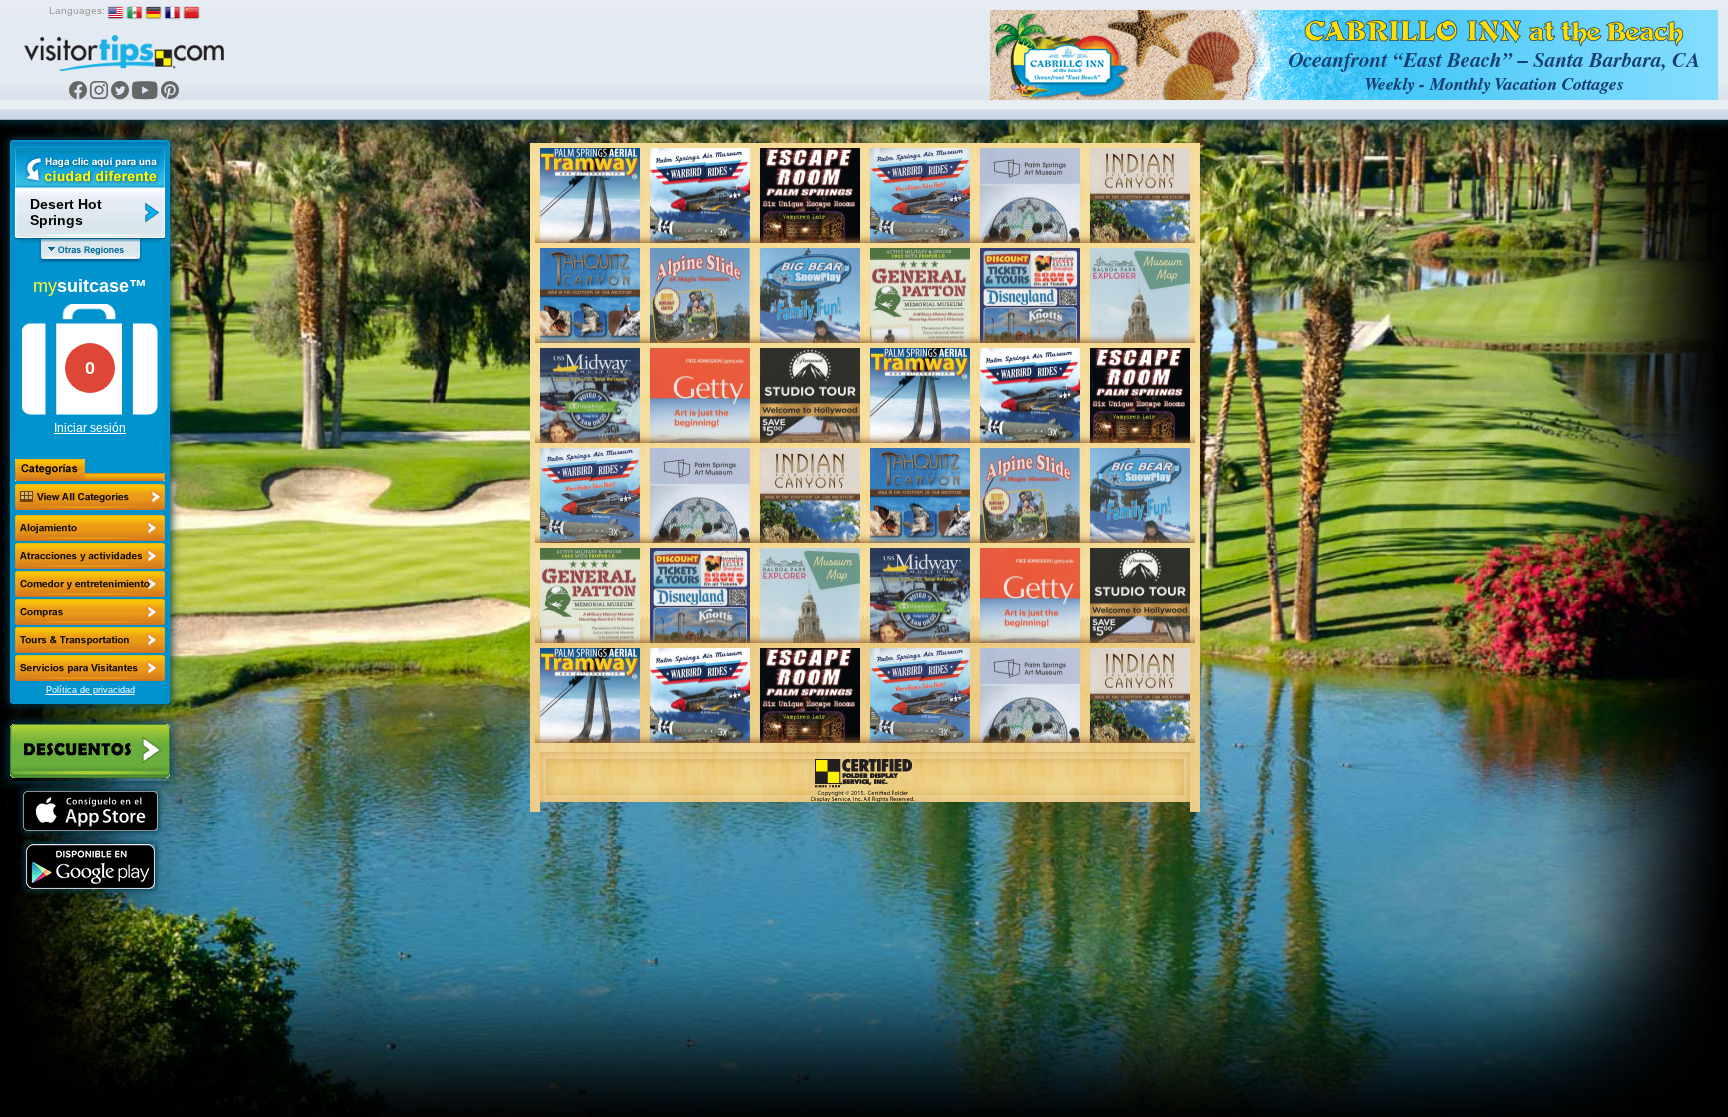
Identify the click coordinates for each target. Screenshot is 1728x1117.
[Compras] (90, 612)
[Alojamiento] (90, 528)
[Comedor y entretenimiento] (90, 584)
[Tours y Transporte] (90, 640)
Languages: (77, 10)
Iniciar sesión (90, 428)
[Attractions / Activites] (90, 556)
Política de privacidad (90, 690)
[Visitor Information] (90, 668)
